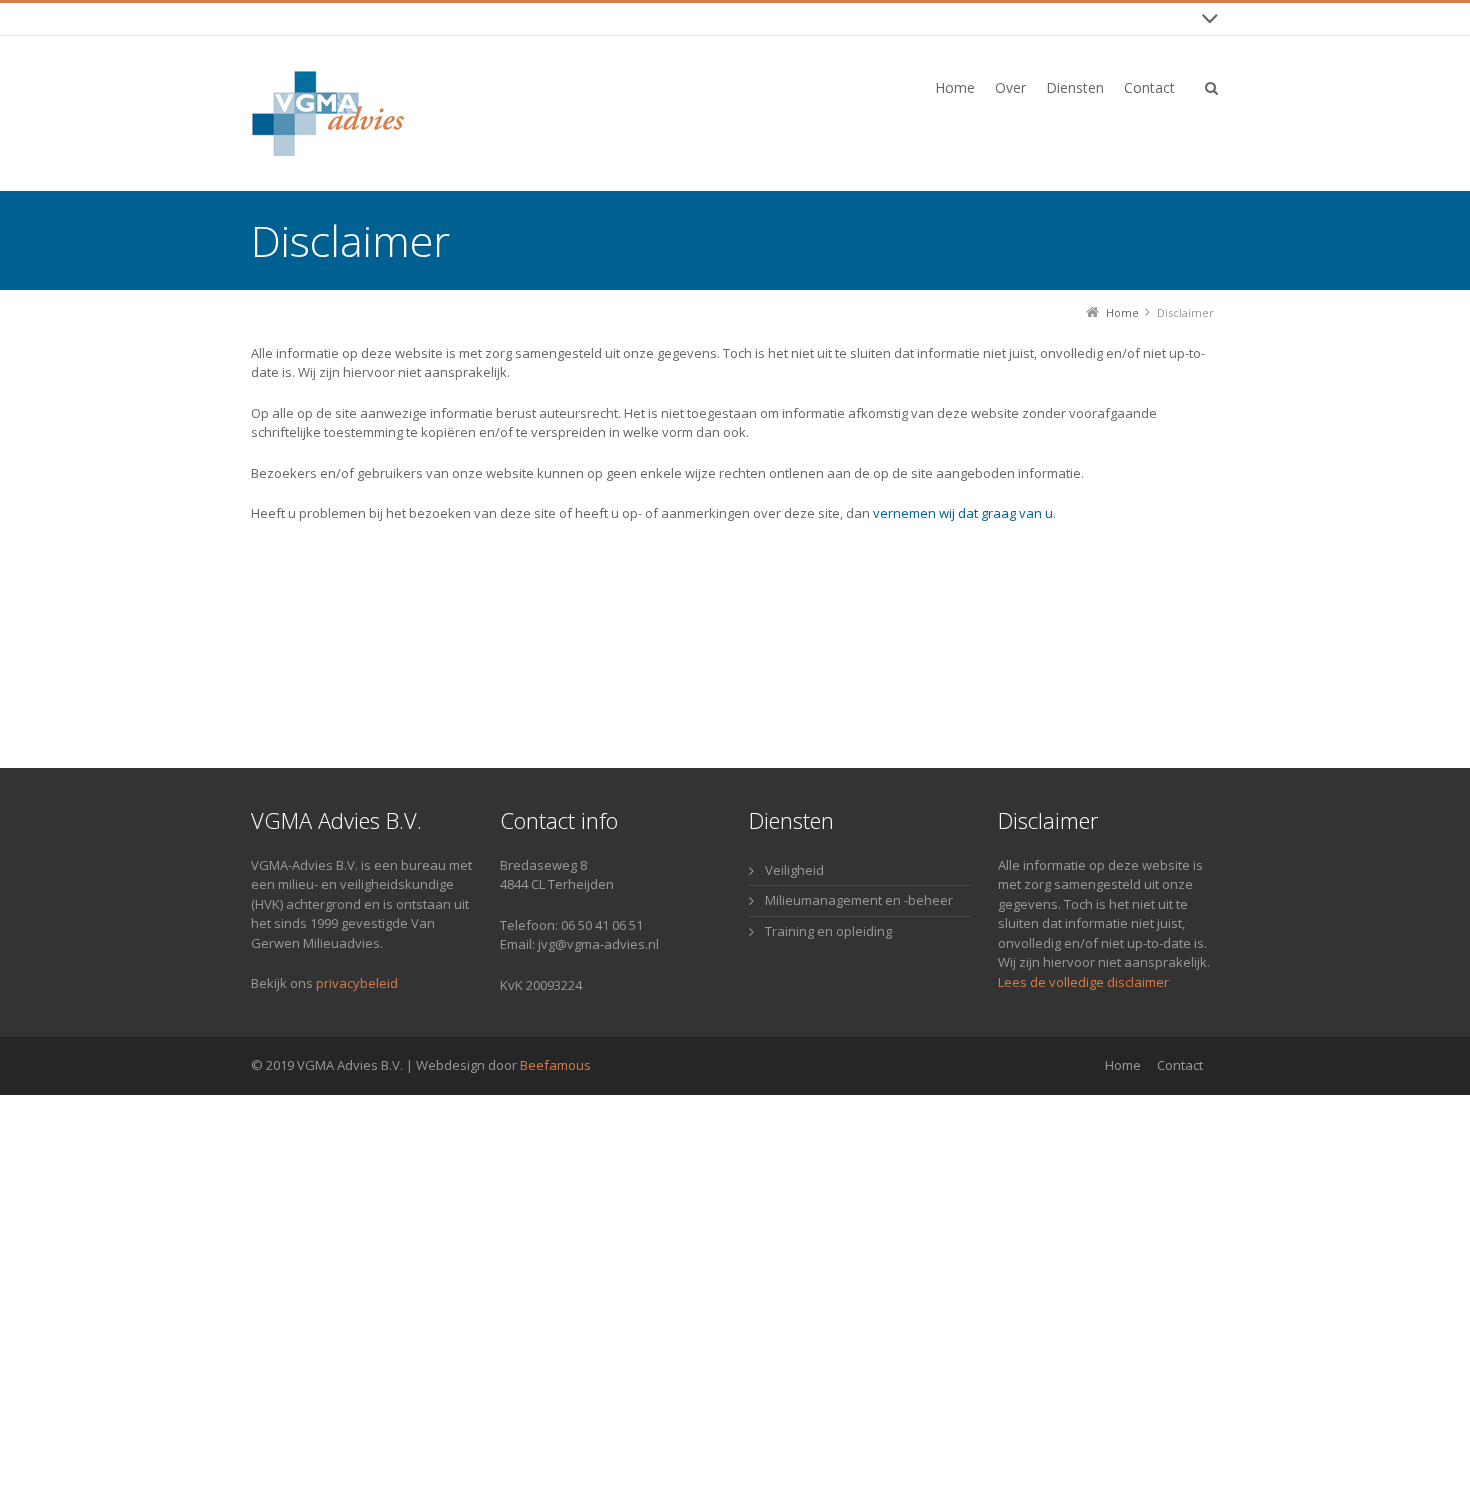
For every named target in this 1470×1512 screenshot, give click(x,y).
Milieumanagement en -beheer (859, 900)
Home (1123, 1065)
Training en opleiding (828, 931)
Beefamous (555, 1065)
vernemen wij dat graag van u (963, 513)
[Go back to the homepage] (351, 113)
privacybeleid (357, 983)
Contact (1180, 1065)
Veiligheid (794, 870)
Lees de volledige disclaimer (1083, 982)
